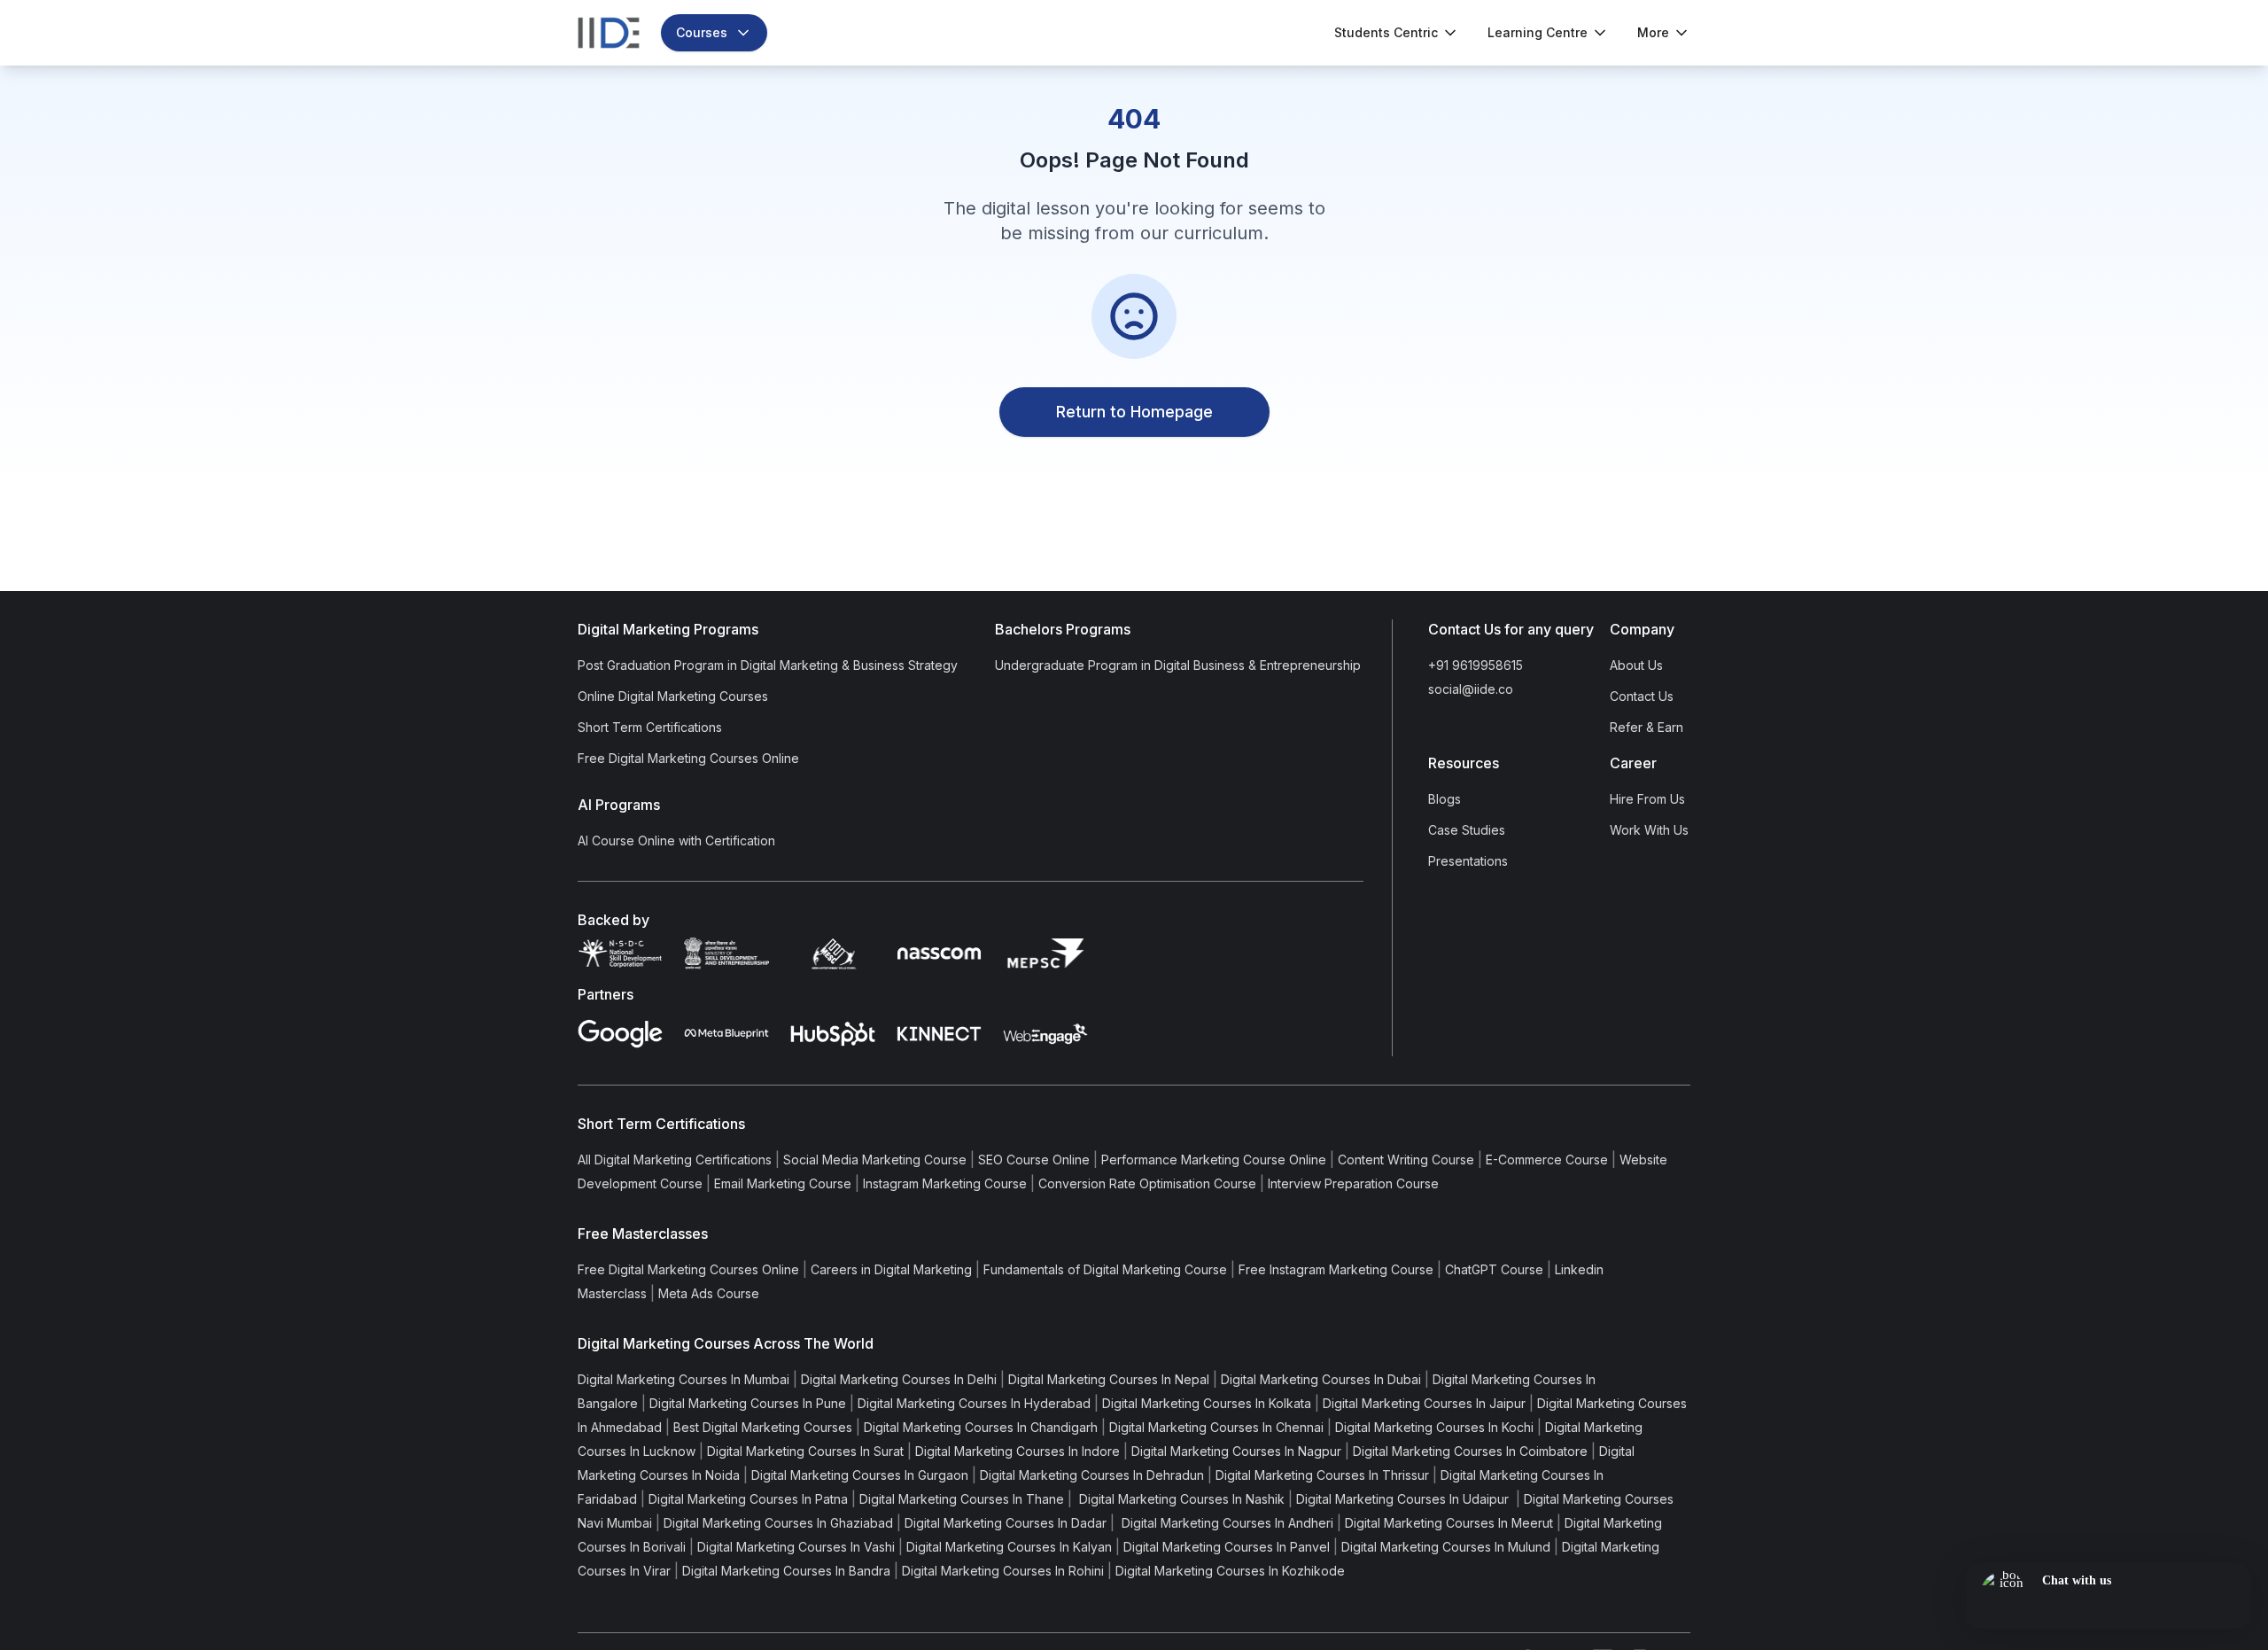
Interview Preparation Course (1353, 1183)
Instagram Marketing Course (945, 1183)
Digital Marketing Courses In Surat (805, 1451)
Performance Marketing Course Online (1214, 1160)
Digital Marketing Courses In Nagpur (1236, 1451)
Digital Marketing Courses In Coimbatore (1470, 1451)
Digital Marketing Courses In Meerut (1449, 1523)
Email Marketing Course (783, 1183)
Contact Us (1642, 696)
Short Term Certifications (650, 727)
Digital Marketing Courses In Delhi (899, 1379)
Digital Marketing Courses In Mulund (1446, 1547)
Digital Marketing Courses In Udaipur (1404, 1499)
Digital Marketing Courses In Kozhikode (1230, 1571)
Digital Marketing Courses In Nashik (1180, 1499)
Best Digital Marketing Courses (763, 1427)
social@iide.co (1471, 689)
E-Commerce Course (1547, 1160)
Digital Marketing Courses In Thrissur (1322, 1475)
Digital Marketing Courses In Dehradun (1092, 1475)
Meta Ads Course (709, 1293)
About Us (1636, 665)
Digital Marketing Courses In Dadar (1006, 1523)
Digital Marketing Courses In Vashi (796, 1547)
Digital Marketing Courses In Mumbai (684, 1379)
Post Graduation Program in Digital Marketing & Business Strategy (768, 665)
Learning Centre (1538, 32)
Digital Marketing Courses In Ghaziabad (778, 1523)
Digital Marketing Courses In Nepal (1109, 1379)
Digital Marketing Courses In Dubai (1321, 1379)
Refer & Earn (1647, 727)
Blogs (1445, 799)
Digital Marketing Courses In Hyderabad (974, 1403)
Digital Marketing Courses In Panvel (1227, 1547)
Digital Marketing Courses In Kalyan (1009, 1547)
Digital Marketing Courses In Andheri (1226, 1523)
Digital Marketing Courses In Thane (962, 1499)
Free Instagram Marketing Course (1336, 1269)
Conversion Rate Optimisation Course (1147, 1183)
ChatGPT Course (1494, 1269)
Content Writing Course (1406, 1160)
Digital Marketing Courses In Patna (748, 1499)
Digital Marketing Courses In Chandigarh (981, 1427)
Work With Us (1649, 830)
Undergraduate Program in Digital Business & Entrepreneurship (1178, 665)
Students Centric (1386, 32)
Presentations (1468, 861)
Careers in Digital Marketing (891, 1269)
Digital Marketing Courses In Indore (1017, 1451)
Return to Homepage (1134, 412)
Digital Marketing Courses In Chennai (1216, 1427)
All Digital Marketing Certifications (675, 1160)
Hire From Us (1647, 799)
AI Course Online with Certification (676, 841)
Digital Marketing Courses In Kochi (1434, 1427)
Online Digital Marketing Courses (673, 696)
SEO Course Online (1034, 1160)
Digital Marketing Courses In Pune (748, 1403)
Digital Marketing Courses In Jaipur (1424, 1403)
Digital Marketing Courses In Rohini (1003, 1571)
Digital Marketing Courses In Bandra (786, 1571)
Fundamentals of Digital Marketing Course (1105, 1269)
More (1653, 32)
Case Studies (1467, 830)
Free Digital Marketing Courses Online (688, 758)
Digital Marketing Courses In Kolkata (1207, 1403)
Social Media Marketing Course (875, 1160)
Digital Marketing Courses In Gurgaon (860, 1475)
